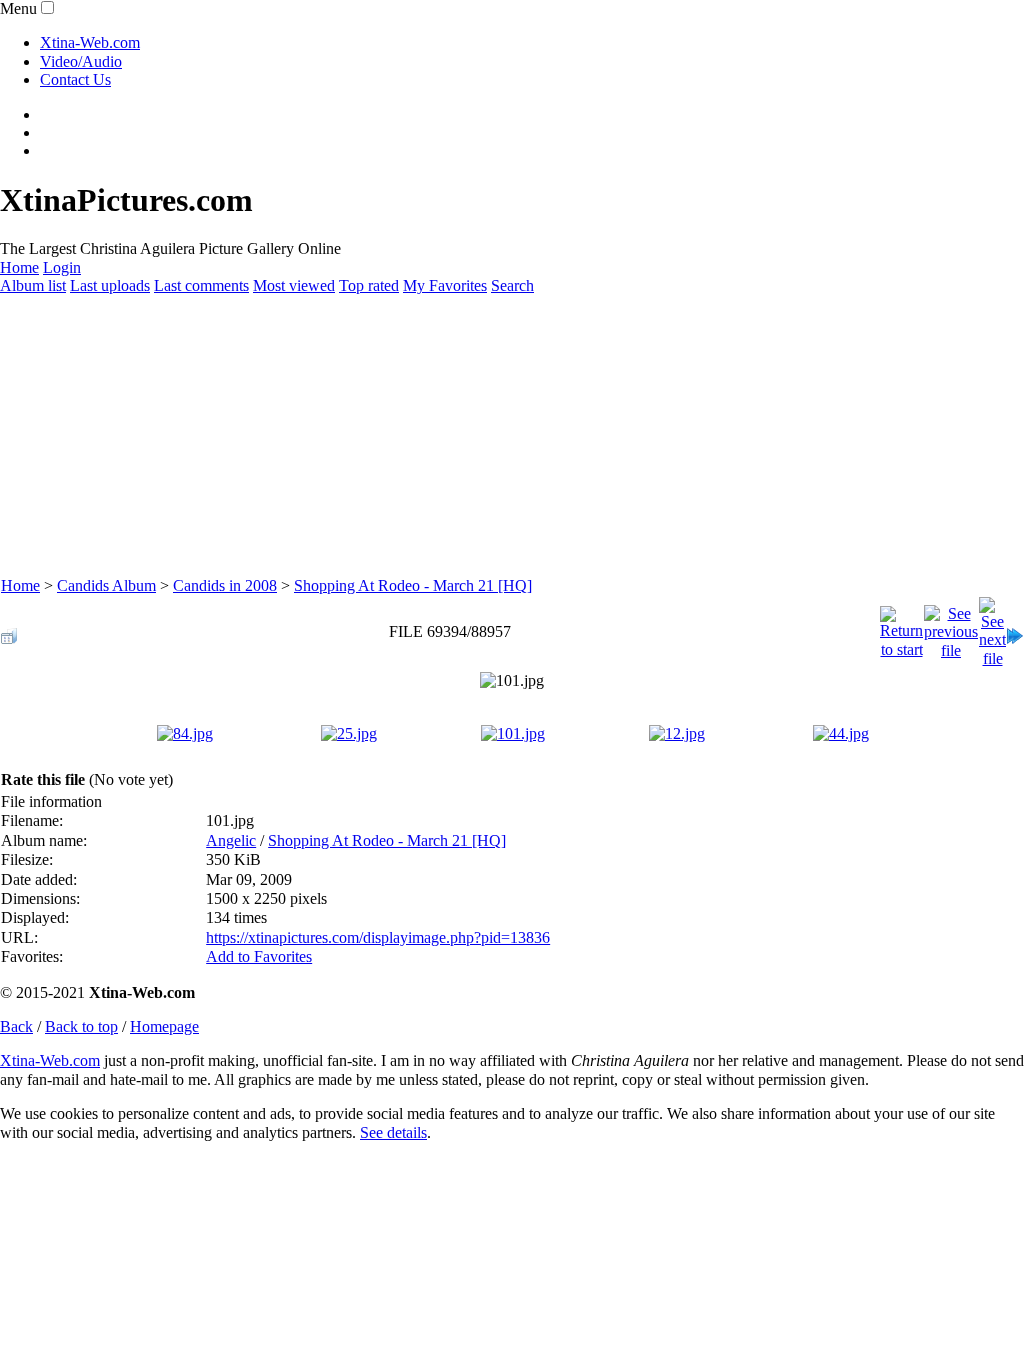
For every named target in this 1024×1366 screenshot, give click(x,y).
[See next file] (992, 627)
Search (512, 285)
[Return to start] (901, 627)
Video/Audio (81, 61)
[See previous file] (951, 627)
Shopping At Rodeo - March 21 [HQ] (413, 585)
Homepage (164, 1026)
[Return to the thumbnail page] (9, 630)
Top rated (369, 285)
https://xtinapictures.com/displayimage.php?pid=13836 (378, 937)
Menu (18, 8)
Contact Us (75, 79)
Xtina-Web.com (90, 42)
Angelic (231, 840)
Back (16, 1026)
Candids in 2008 (225, 585)
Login (62, 267)
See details (393, 1132)
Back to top (81, 1026)
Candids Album (106, 585)
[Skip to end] (1015, 630)
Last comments (201, 285)
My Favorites (445, 285)
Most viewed (294, 285)
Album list (33, 285)
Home (19, 267)
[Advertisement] (512, 436)
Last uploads (110, 285)
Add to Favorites (259, 956)
